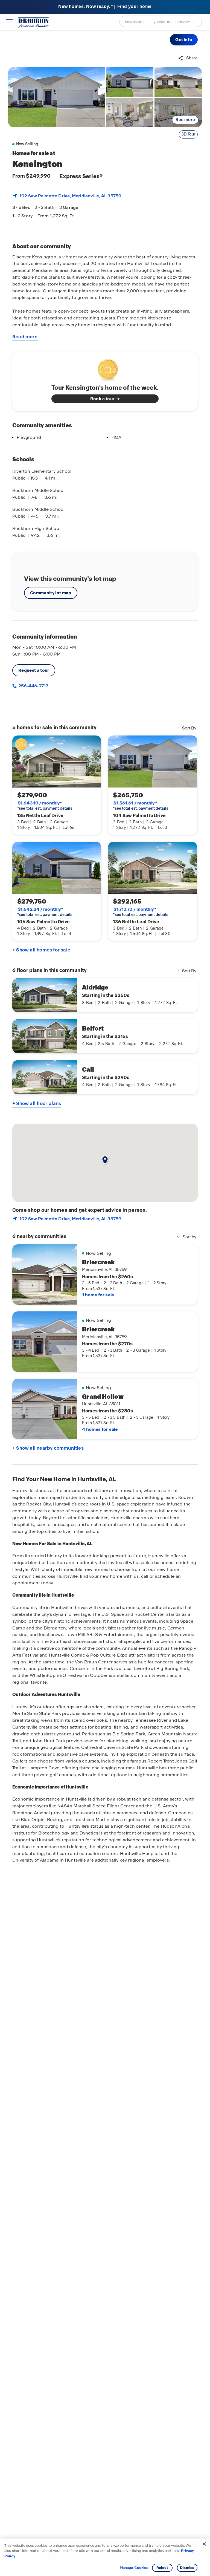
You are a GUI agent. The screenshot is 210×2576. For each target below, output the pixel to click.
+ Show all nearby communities (48, 1448)
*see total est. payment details (45, 806)
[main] (105, 1312)
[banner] (105, 7)
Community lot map (51, 593)
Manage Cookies (134, 2568)
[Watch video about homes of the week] (105, 368)
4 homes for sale (100, 1429)
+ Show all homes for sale (41, 950)
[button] (184, 40)
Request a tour (34, 670)
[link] (57, 97)
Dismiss (187, 2568)
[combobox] (161, 21)
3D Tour (188, 134)
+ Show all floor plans (37, 1103)
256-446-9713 (33, 686)
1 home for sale (98, 1295)
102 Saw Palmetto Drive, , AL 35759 (70, 196)
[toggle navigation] (9, 22)
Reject (162, 2568)
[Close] (204, 2544)
